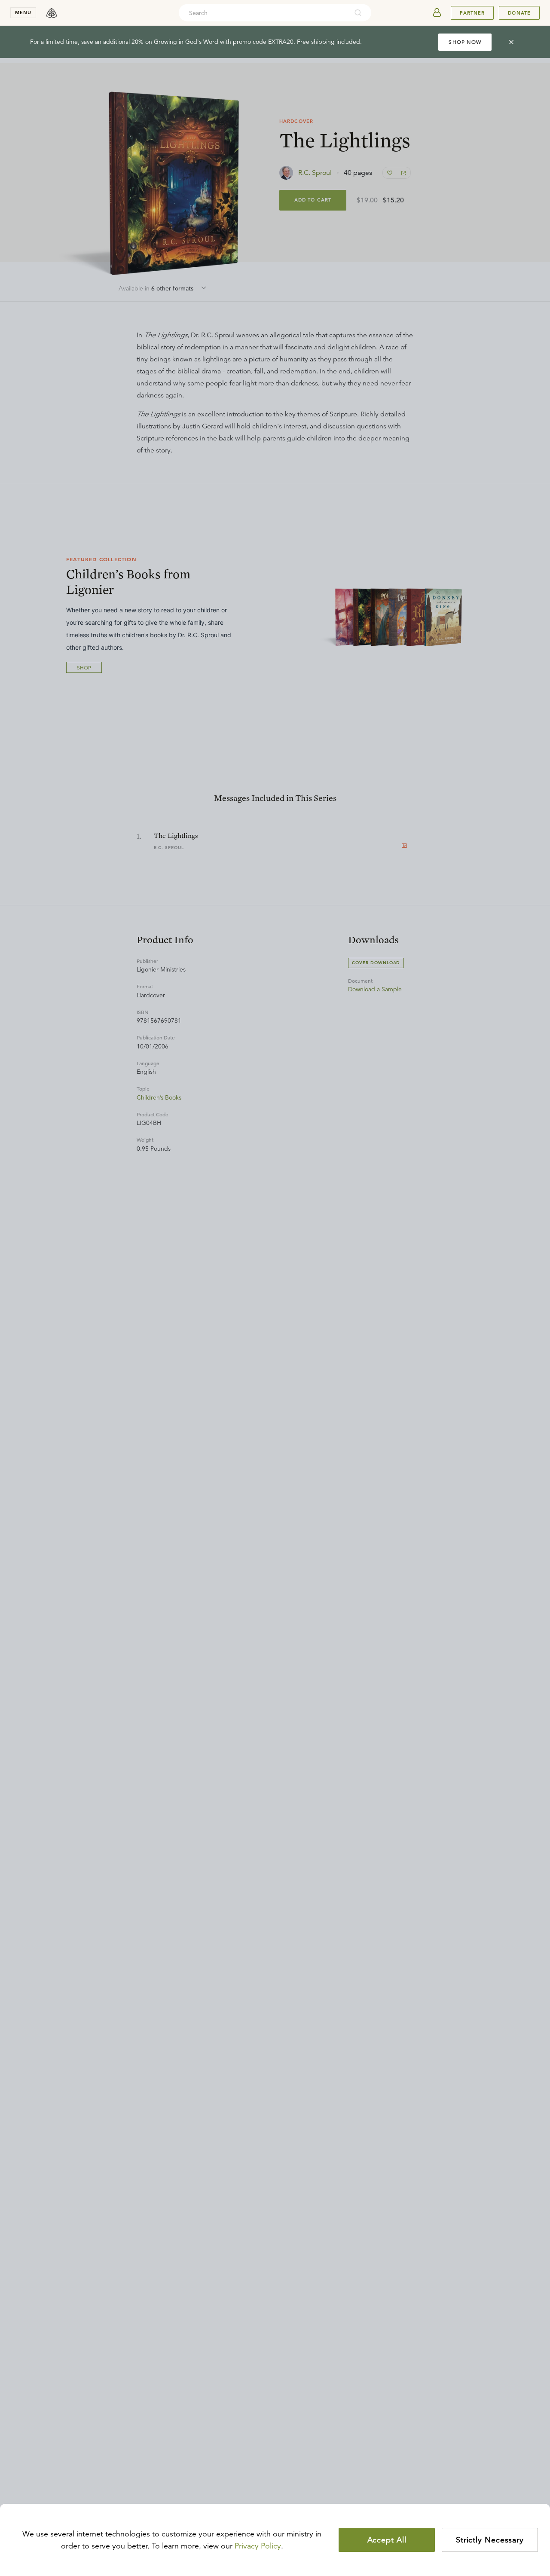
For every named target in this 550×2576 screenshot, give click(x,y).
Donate (519, 13)
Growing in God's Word (186, 42)
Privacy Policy (258, 2546)
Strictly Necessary (490, 2540)
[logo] (52, 13)
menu (23, 12)
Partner (472, 13)
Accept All (387, 2540)
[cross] (511, 42)
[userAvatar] (437, 13)
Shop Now (465, 42)
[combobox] (263, 13)
